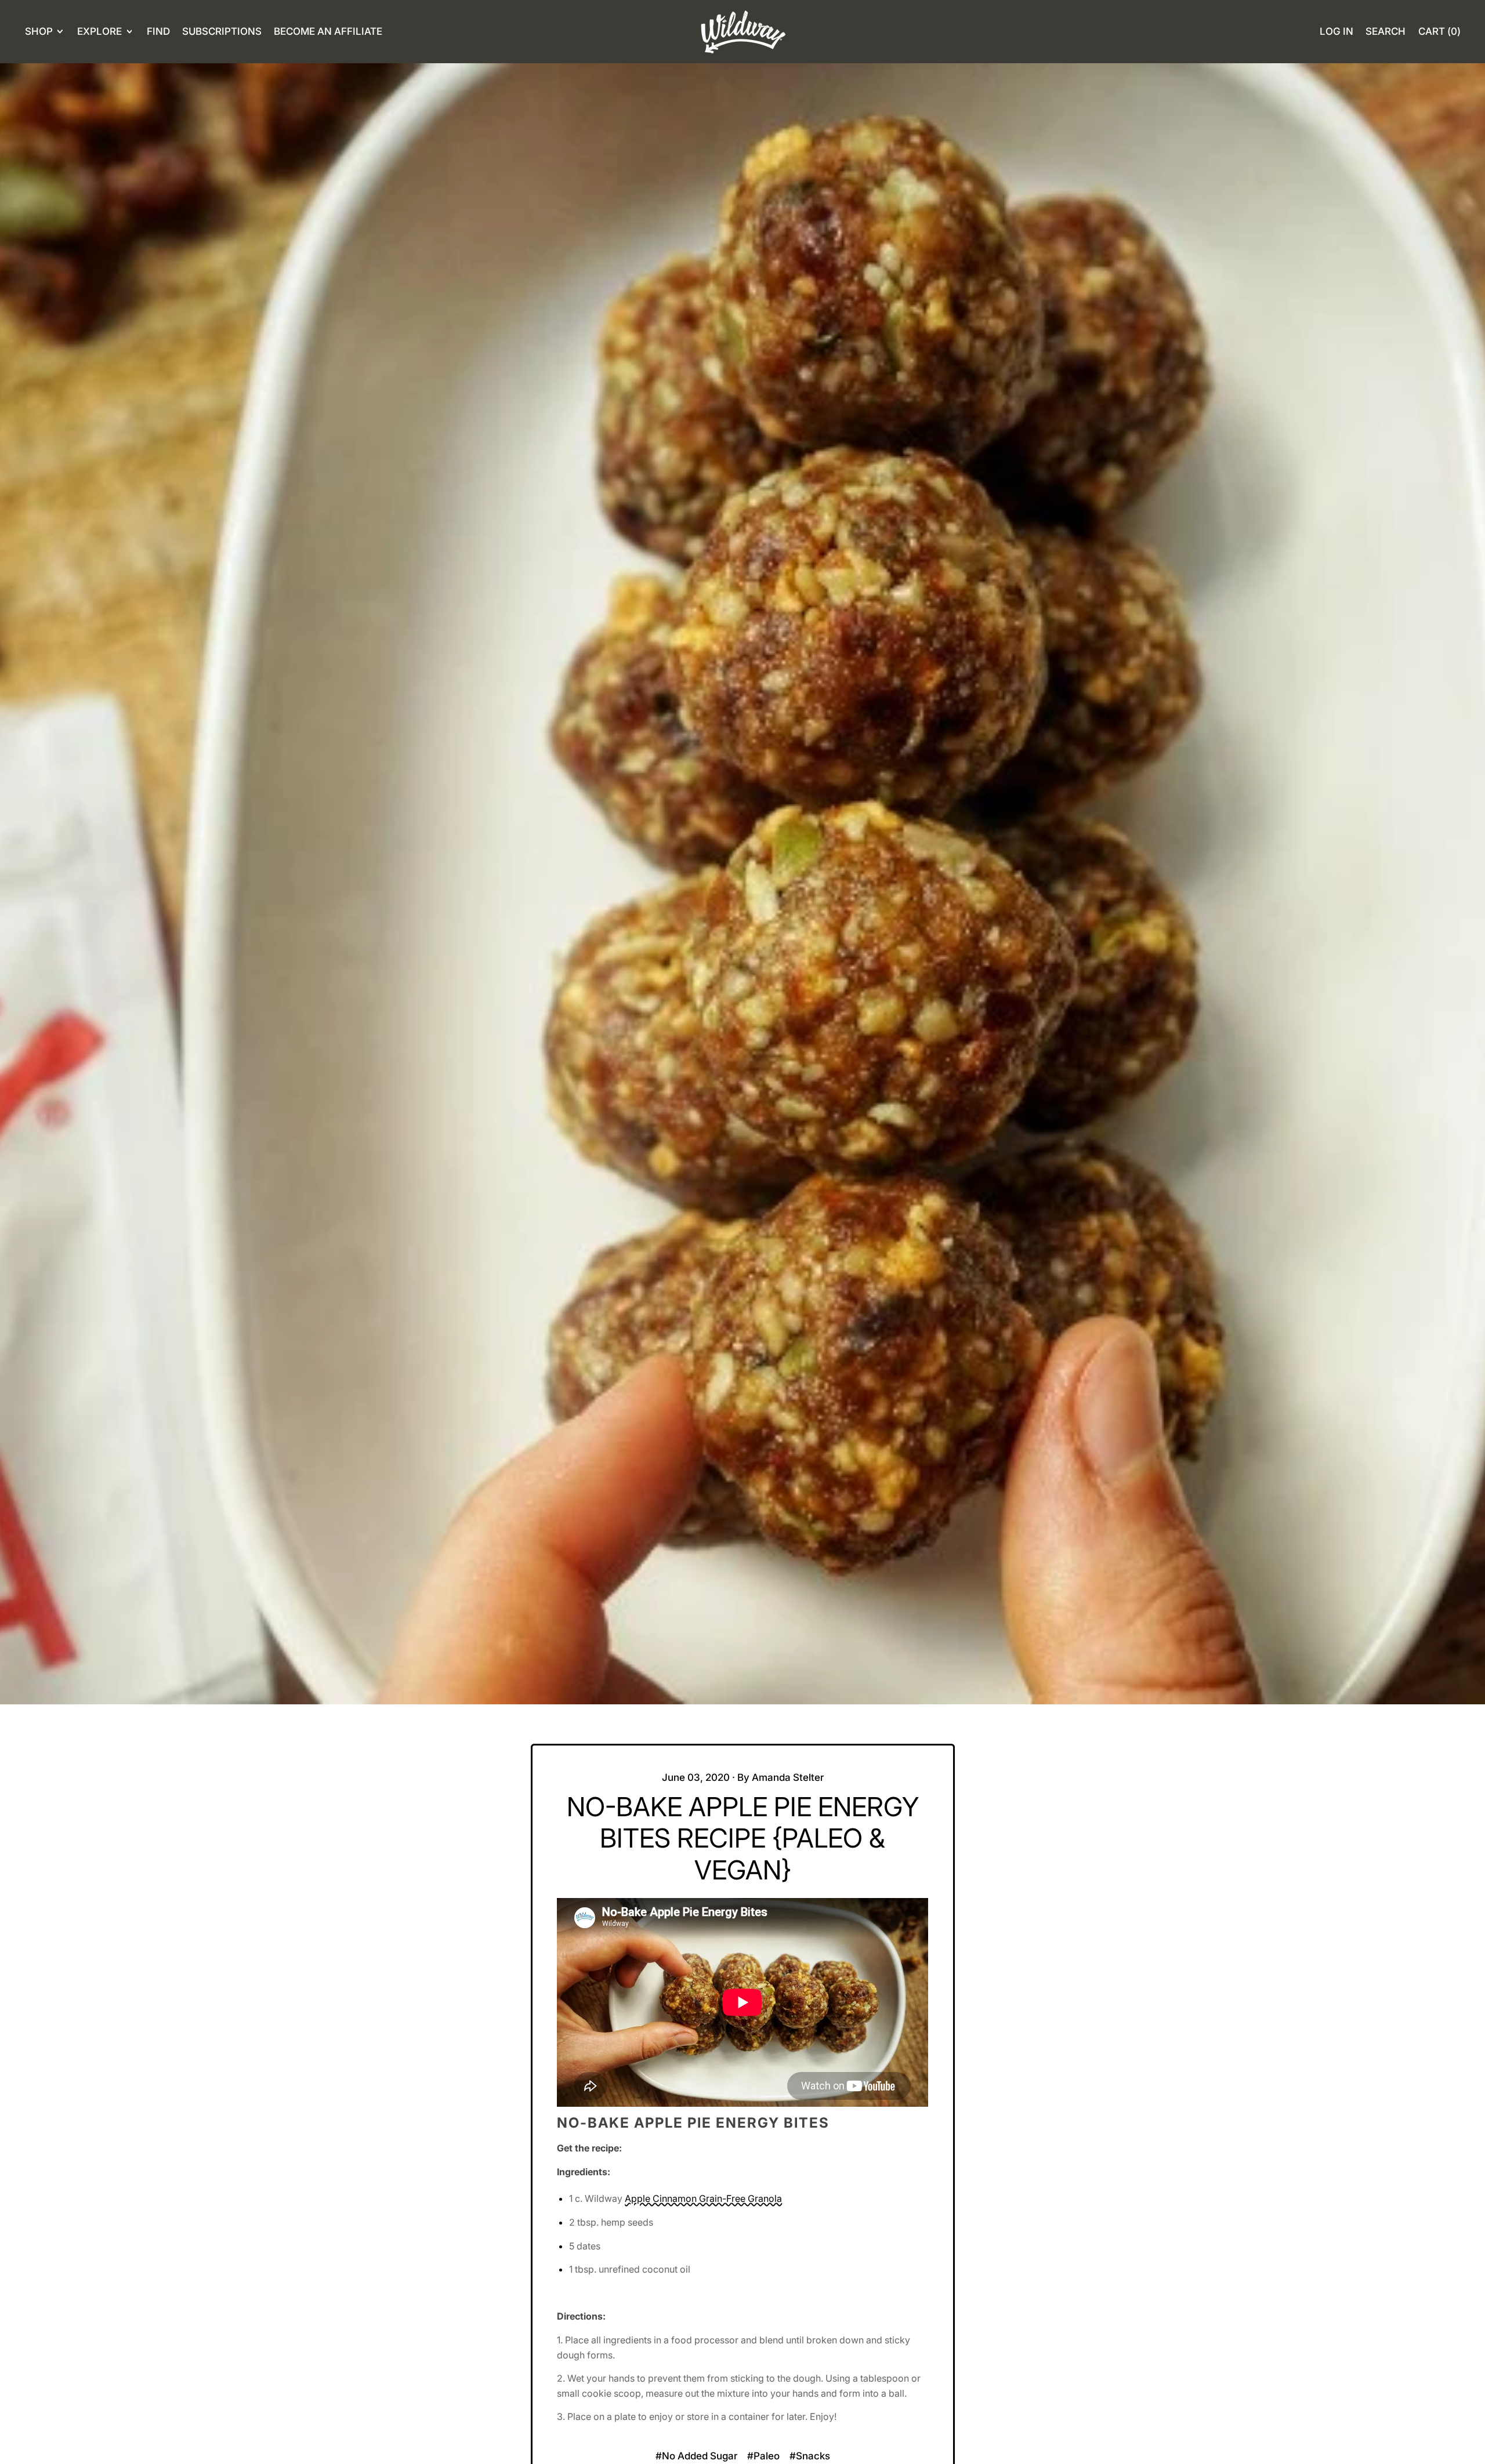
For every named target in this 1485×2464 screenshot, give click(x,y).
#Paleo (763, 2456)
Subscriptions (222, 31)
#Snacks (810, 2456)
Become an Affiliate (328, 31)
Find (158, 31)
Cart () (1439, 35)
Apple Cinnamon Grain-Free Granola (703, 2198)
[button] (1386, 32)
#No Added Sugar (696, 2456)
